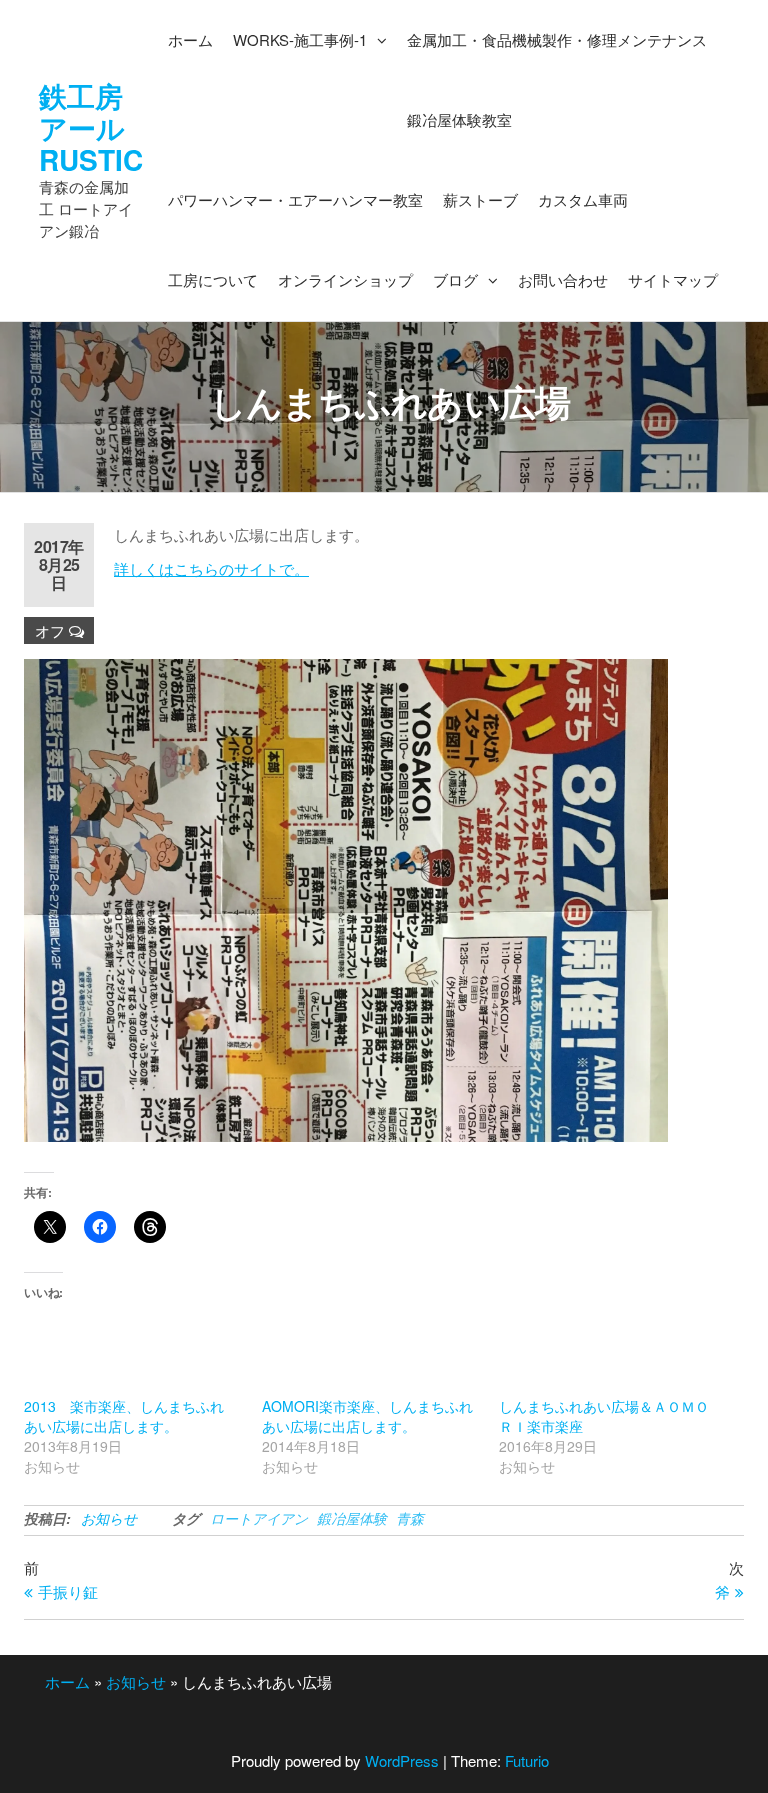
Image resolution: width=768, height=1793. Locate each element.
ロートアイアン (259, 1518)
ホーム (67, 1681)
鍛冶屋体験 (352, 1518)
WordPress (402, 1760)
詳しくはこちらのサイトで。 (211, 568)
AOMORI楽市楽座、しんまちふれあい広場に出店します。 (367, 1416)
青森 (410, 1518)
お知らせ (109, 1518)
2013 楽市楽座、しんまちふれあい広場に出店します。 (124, 1416)
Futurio (527, 1760)
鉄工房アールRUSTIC (91, 127)
